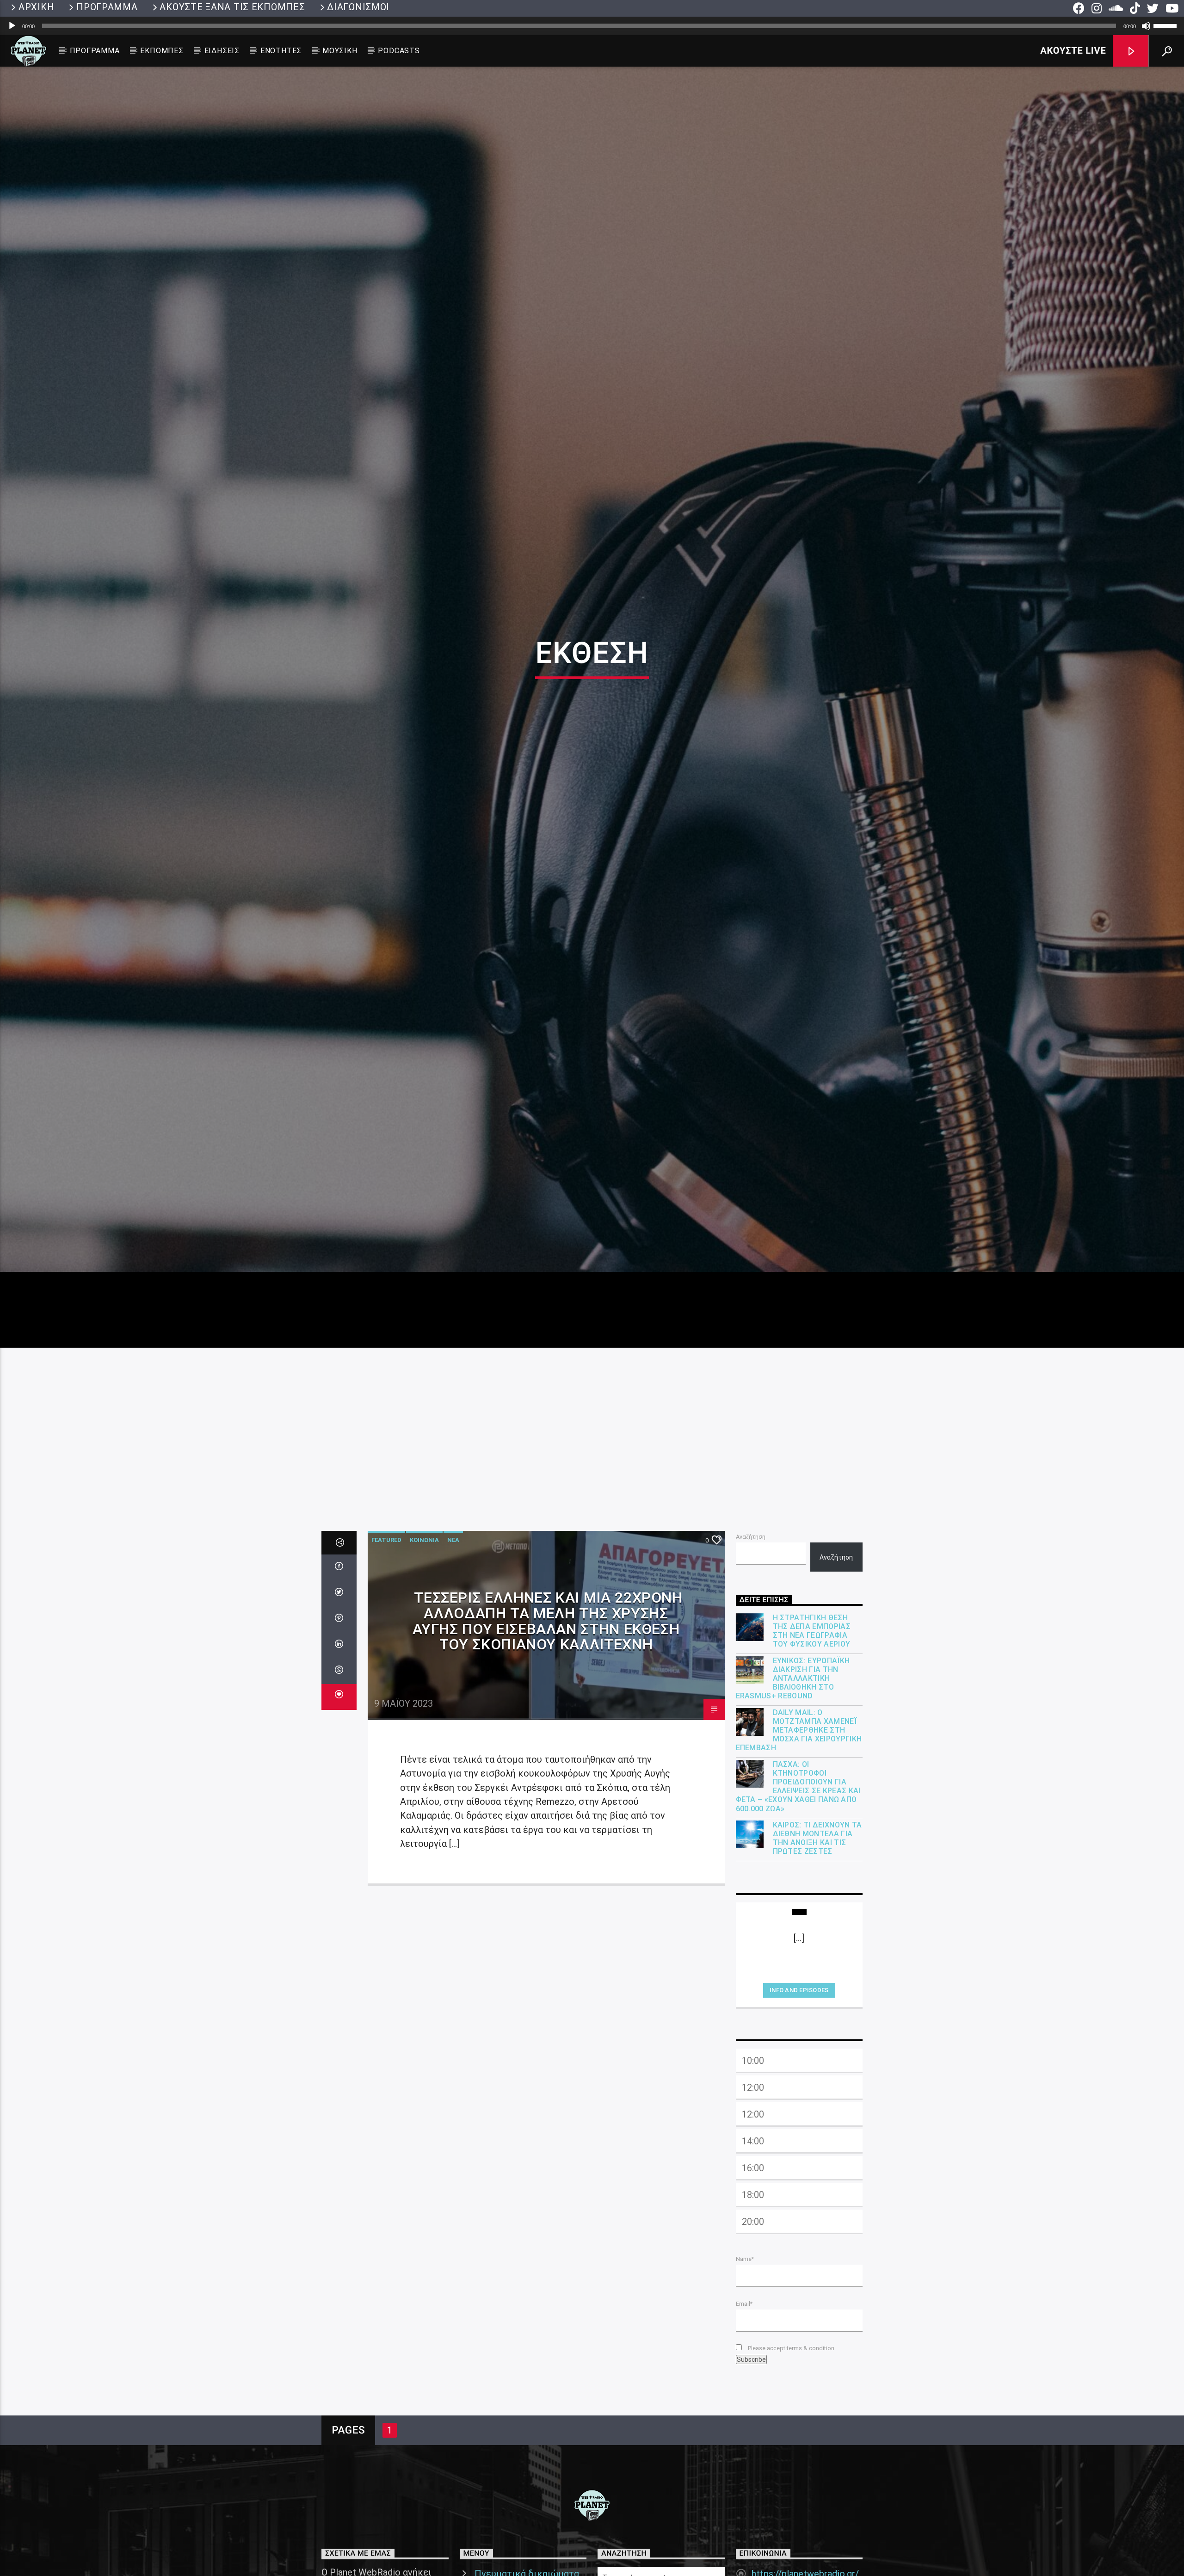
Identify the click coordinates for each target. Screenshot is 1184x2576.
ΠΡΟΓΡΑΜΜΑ (107, 7)
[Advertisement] (592, 1542)
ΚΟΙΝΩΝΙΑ (424, 1665)
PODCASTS (399, 51)
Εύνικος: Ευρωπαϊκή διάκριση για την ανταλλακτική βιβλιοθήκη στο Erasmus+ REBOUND (793, 1803)
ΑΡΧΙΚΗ (36, 7)
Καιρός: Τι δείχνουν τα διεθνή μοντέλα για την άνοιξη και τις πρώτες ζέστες (817, 1963)
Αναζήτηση (751, 1662)
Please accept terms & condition (790, 2473)
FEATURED (386, 1665)
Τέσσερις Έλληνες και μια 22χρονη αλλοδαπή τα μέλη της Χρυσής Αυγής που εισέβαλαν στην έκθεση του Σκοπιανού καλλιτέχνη (548, 1746)
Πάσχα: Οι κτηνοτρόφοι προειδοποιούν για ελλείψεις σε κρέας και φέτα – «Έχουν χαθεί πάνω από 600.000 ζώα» (798, 1911)
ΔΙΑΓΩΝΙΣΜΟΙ (358, 7)
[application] (592, 26)
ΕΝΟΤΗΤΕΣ (281, 51)
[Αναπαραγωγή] (12, 26)
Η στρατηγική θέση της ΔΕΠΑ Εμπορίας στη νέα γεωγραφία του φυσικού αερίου (812, 1756)
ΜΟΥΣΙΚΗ (340, 51)
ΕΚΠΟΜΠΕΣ (162, 51)
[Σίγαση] (1146, 26)
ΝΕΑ (453, 1665)
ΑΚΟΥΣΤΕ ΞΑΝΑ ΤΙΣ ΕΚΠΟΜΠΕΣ (232, 7)
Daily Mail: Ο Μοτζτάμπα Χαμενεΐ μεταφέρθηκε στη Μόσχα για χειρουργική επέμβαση (799, 1855)
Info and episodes (799, 2115)
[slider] (1166, 25)
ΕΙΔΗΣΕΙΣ (222, 51)
